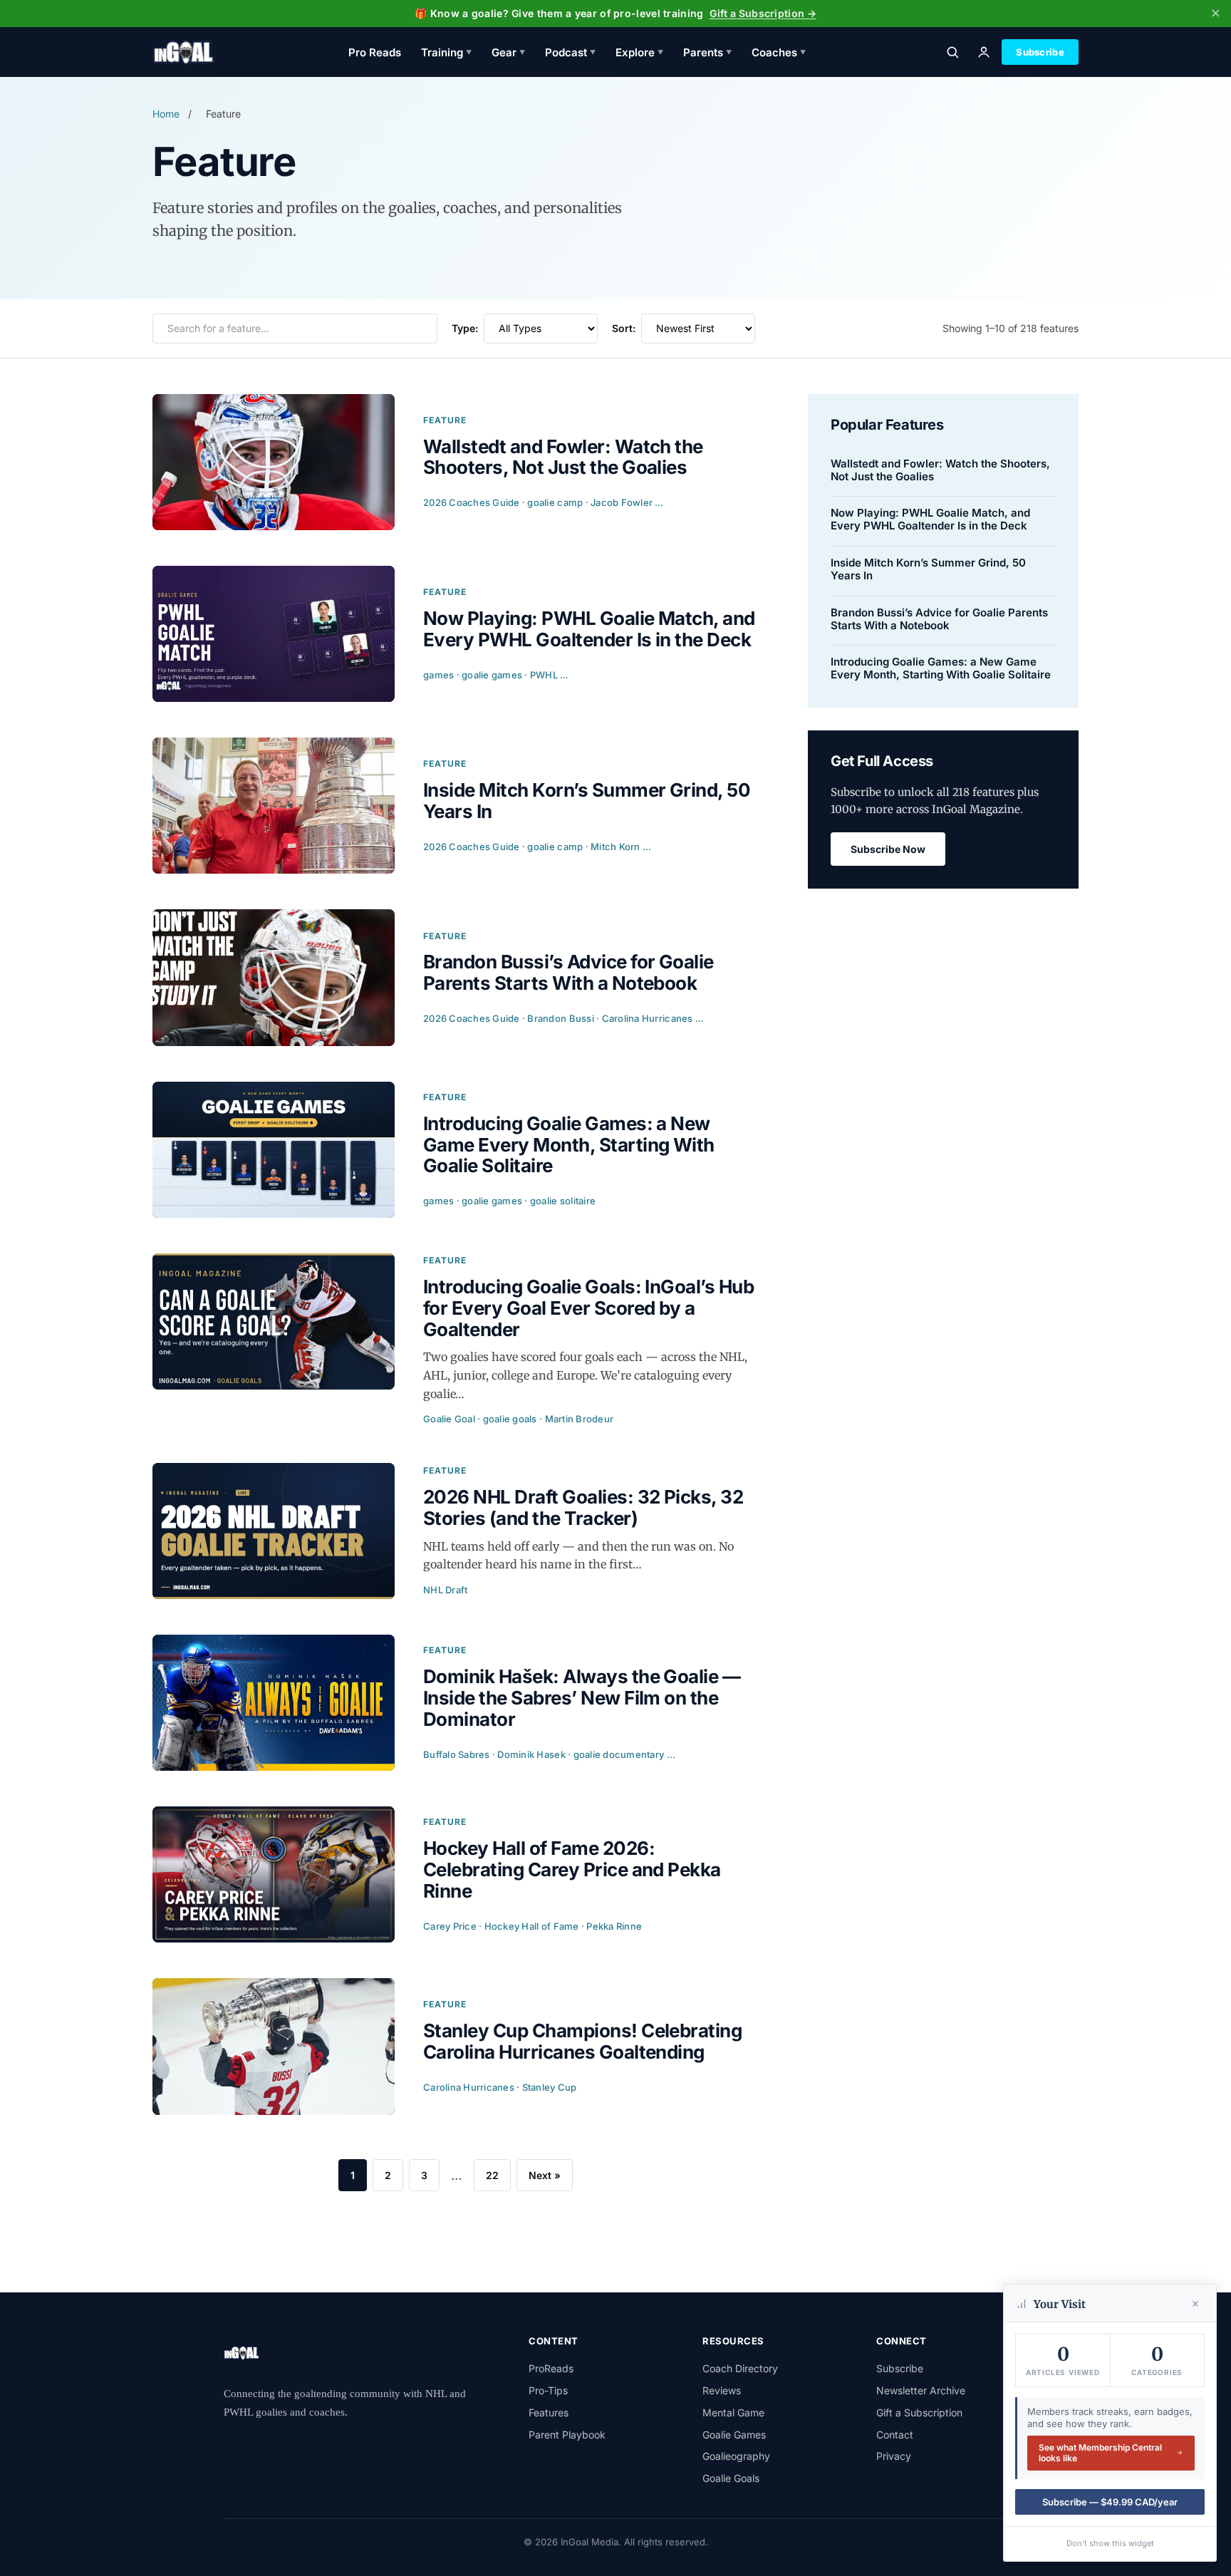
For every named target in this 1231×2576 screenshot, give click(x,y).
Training (446, 52)
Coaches (779, 52)
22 (492, 2175)
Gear (508, 52)
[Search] (952, 52)
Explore (639, 52)
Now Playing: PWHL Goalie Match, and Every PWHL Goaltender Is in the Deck (930, 519)
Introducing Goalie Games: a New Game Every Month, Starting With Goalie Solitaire (941, 668)
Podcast (570, 52)
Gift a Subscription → (763, 13)
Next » (545, 2175)
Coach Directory (740, 2368)
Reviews (722, 2390)
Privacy (894, 2456)
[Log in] (984, 52)
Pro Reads (375, 52)
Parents (707, 52)
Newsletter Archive (921, 2390)
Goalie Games (734, 2435)
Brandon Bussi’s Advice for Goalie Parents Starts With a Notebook (939, 619)
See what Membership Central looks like (1100, 2453)
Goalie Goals (731, 2478)
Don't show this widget (1110, 2543)
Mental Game (733, 2412)
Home (166, 114)
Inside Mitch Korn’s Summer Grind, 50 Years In (928, 569)
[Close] (1195, 2304)
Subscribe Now (888, 849)
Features (549, 2412)
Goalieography (736, 2456)
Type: (465, 328)
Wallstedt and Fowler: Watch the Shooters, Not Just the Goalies (940, 470)
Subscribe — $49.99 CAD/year (1110, 2502)
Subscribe (1040, 52)
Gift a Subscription (919, 2412)
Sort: (624, 328)
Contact (895, 2435)
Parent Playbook (567, 2435)
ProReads (551, 2368)
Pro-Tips (548, 2390)
